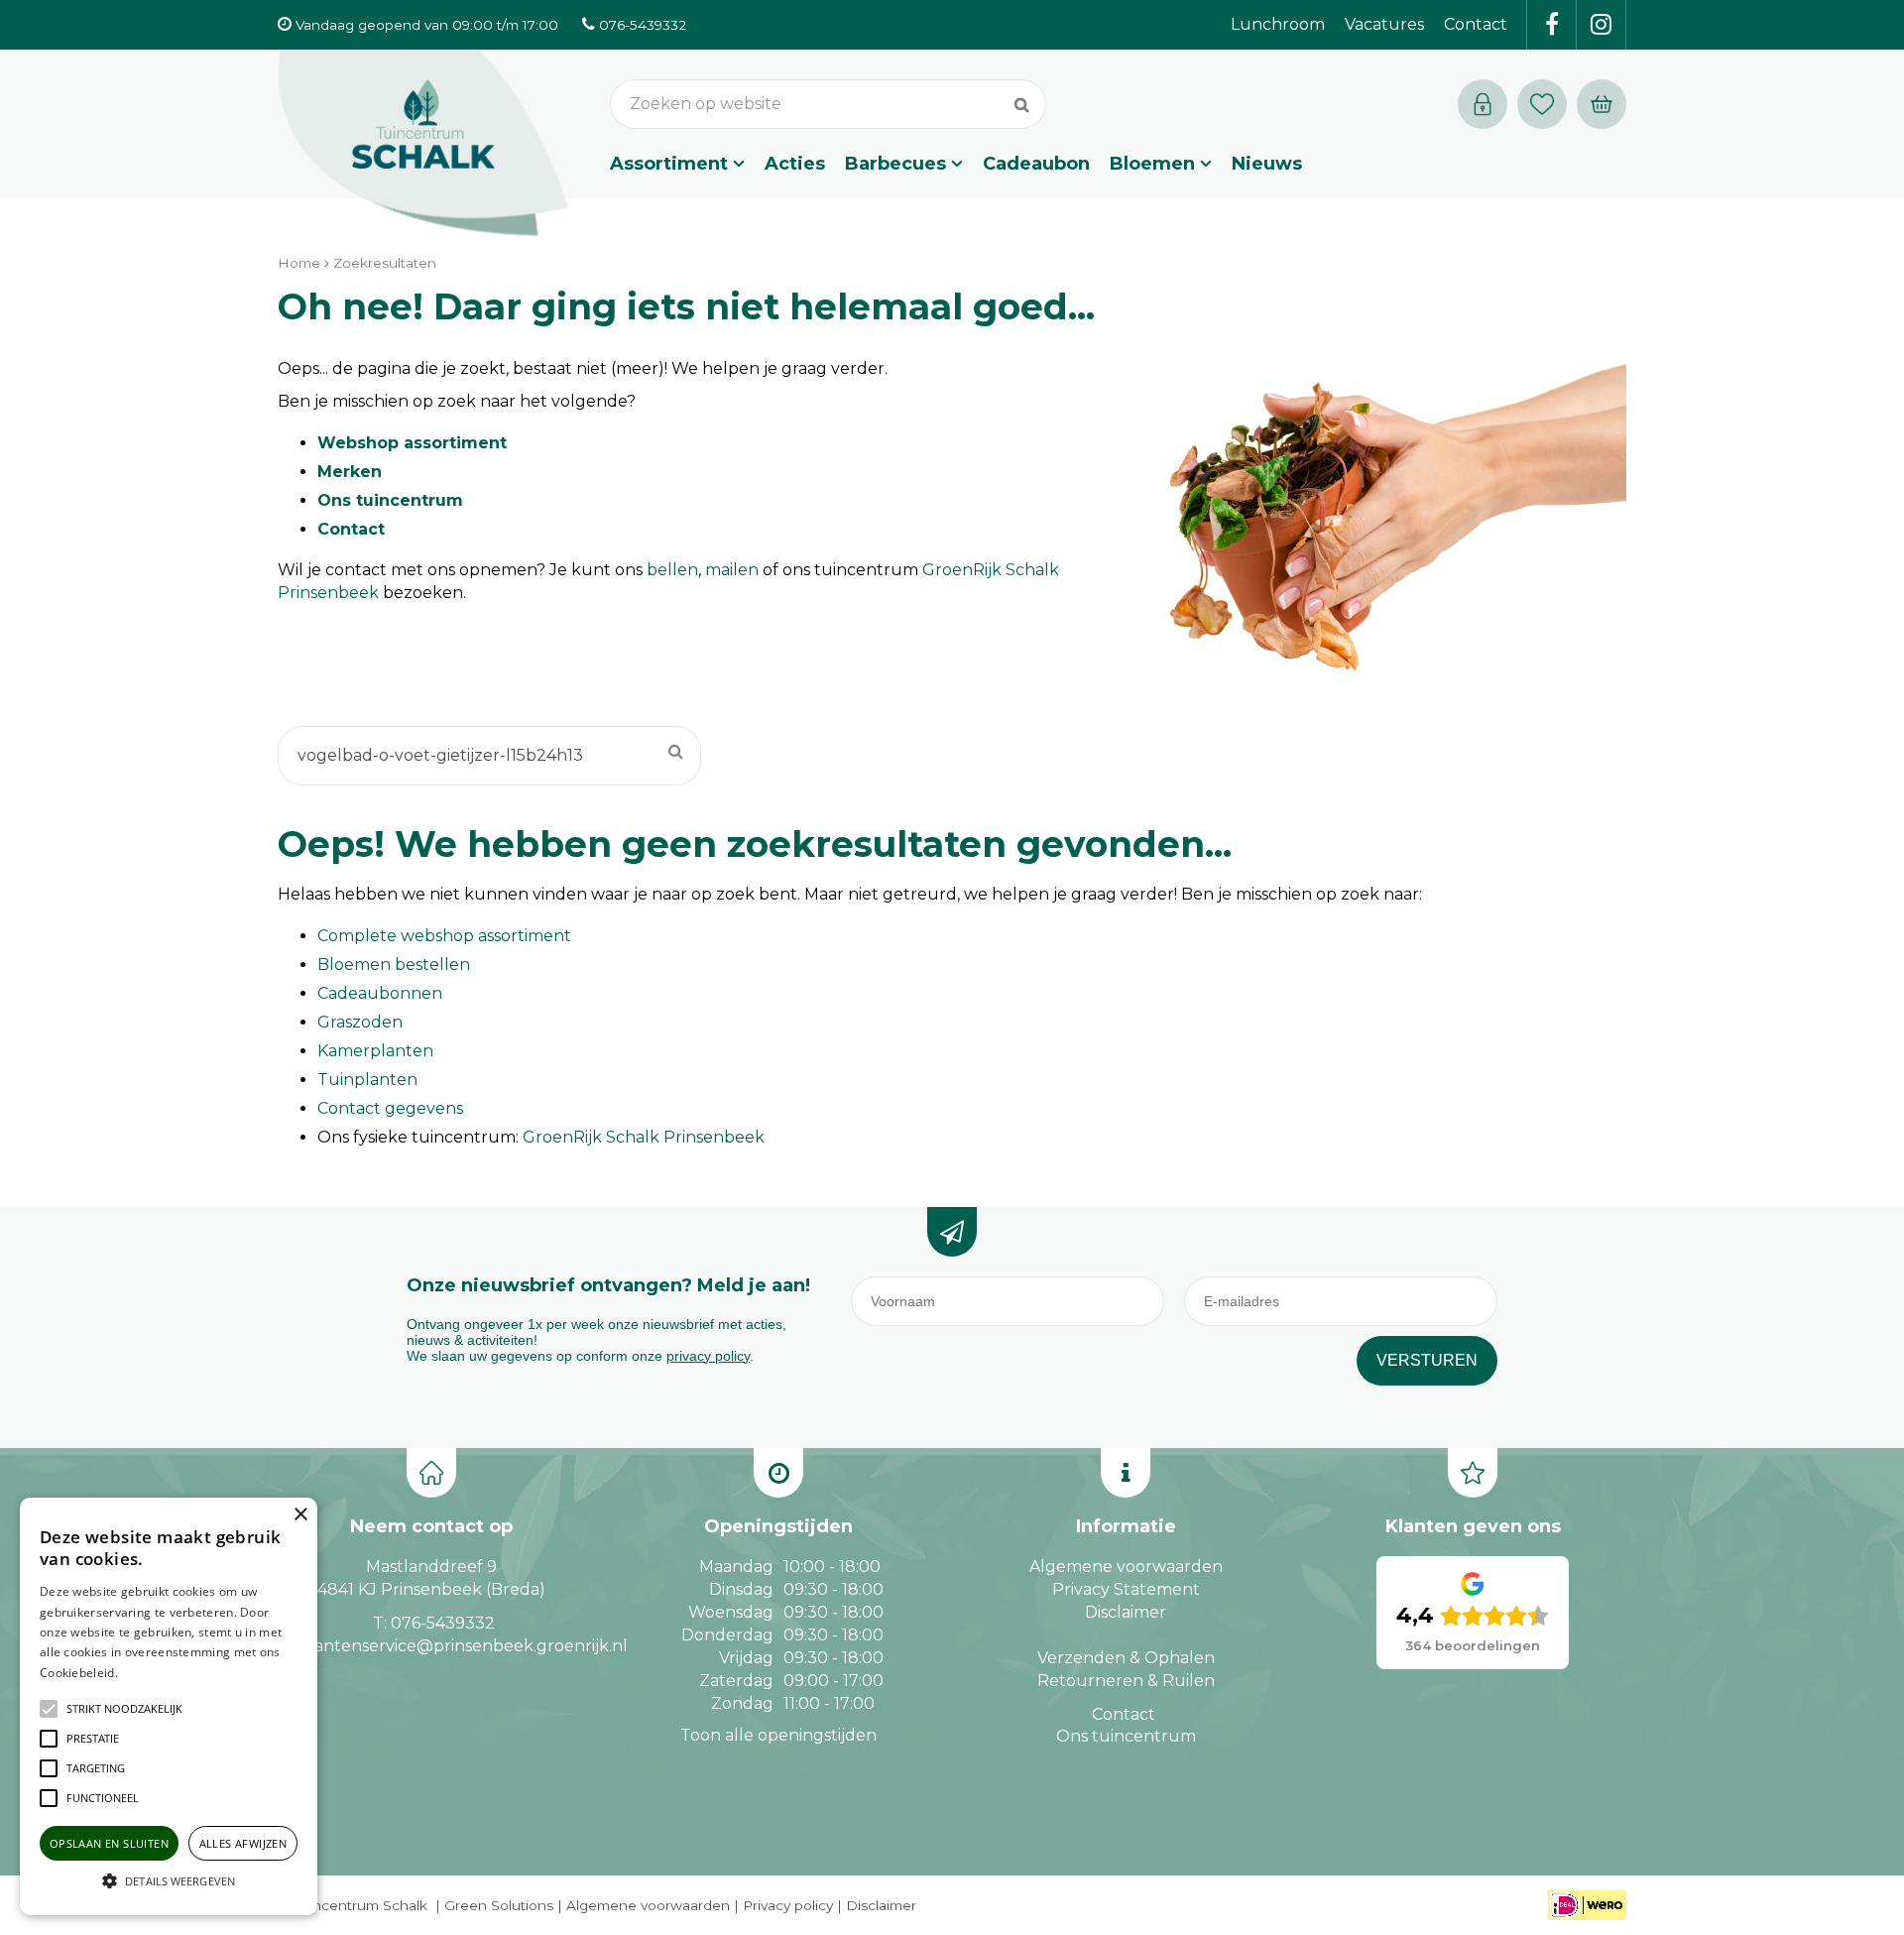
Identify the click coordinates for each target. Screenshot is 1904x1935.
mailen (732, 570)
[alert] (169, 1706)
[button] (124, 1709)
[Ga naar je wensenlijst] (1547, 104)
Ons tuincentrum (390, 500)
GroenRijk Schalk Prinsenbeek (644, 1137)
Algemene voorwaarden (1126, 1567)
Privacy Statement (1126, 1589)
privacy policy (708, 1356)
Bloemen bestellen (394, 965)
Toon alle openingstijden (778, 1735)
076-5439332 (443, 1623)
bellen (672, 570)
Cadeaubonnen (380, 993)
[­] (1552, 25)
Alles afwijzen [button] (243, 1843)
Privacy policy (788, 1905)
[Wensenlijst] (1542, 104)
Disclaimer (1126, 1612)
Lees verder (152, 1673)
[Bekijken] (1602, 104)
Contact (351, 529)
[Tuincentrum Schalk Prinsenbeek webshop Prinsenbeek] (423, 144)
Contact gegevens (390, 1108)
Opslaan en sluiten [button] (109, 1843)
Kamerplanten (375, 1051)
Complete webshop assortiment (444, 936)
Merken (350, 472)
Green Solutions (499, 1905)
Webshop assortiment (412, 443)
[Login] (1483, 104)
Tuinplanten (367, 1080)
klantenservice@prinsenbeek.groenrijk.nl (464, 1646)
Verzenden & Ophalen (1126, 1658)
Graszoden (360, 1022)
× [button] (300, 1515)
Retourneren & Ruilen (1126, 1681)
